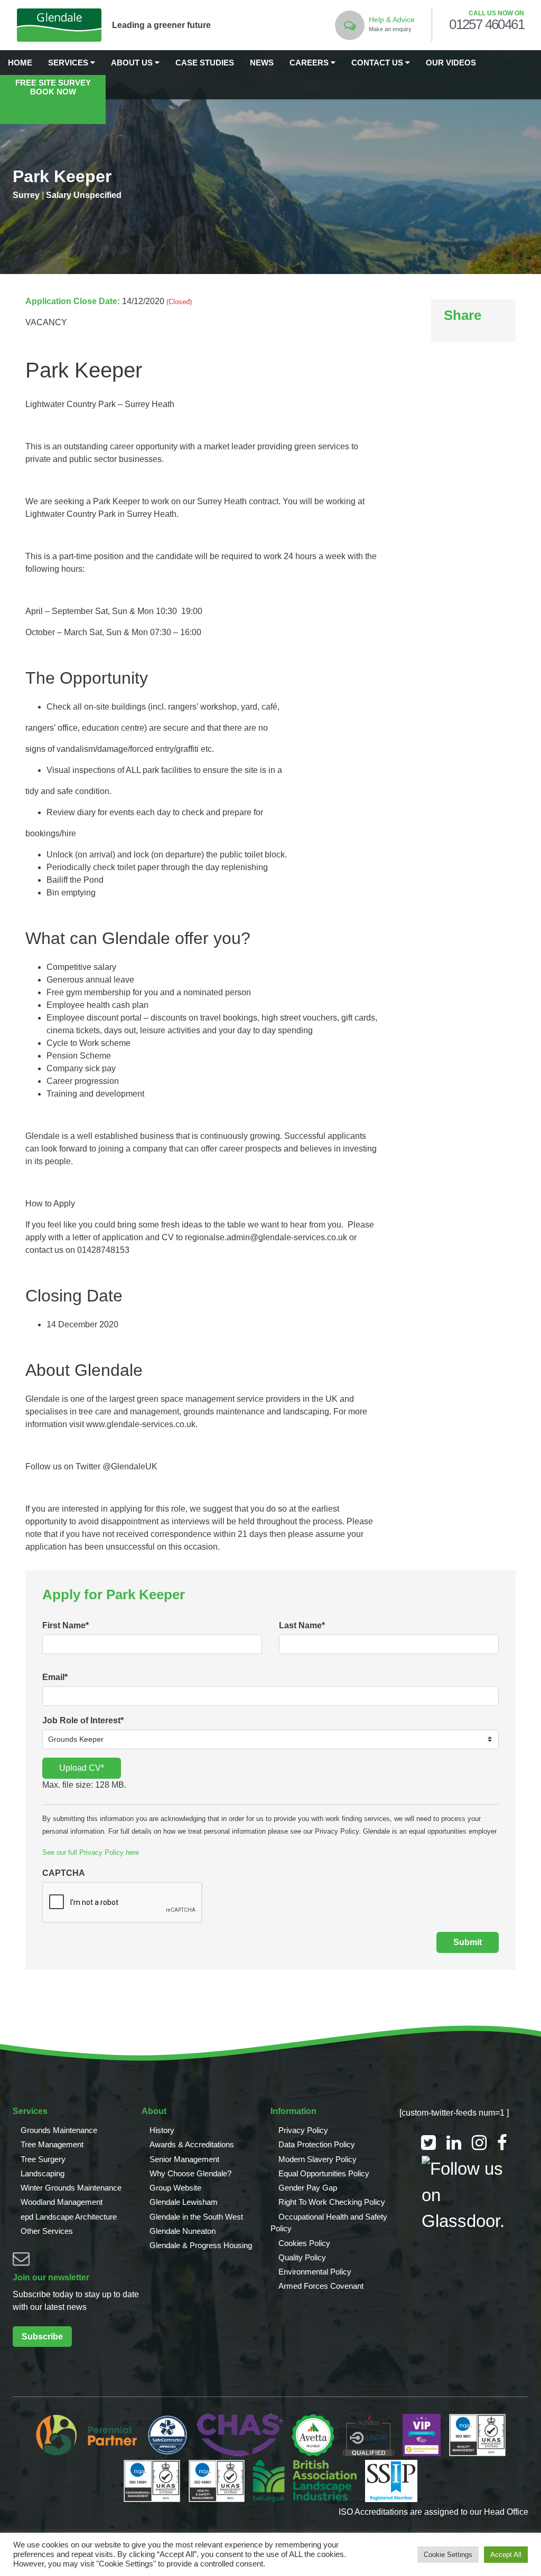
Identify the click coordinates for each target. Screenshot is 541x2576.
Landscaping (43, 2173)
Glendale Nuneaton (183, 2231)
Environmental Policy (315, 2272)
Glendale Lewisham (184, 2202)
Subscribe (42, 2337)
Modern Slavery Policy (318, 2159)
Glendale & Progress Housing (201, 2245)
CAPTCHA (64, 1873)
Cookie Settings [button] (448, 2555)
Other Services (47, 2231)
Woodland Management (62, 2202)
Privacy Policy (303, 2130)
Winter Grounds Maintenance (71, 2188)
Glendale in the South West (196, 2217)
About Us (133, 63)
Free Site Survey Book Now (53, 87)
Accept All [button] (506, 2555)
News (262, 63)
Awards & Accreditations (192, 2144)
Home (20, 63)
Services (69, 63)
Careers (310, 63)
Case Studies (205, 63)
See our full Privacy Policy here (91, 1852)
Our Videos (451, 63)
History (162, 2130)
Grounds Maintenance (59, 2130)
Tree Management (52, 2144)
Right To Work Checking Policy (332, 2202)
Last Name (302, 1625)
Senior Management (184, 2159)
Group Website (175, 2188)
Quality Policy (302, 2257)
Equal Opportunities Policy (324, 2173)
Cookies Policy (304, 2243)
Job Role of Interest (83, 1720)
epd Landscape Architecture (69, 2217)
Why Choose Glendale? (190, 2173)
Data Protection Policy (317, 2144)
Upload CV (82, 1768)
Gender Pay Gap (308, 2188)
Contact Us (378, 63)
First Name (66, 1625)
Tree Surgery (43, 2159)
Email (55, 1677)
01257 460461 (487, 25)
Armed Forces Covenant (321, 2286)
